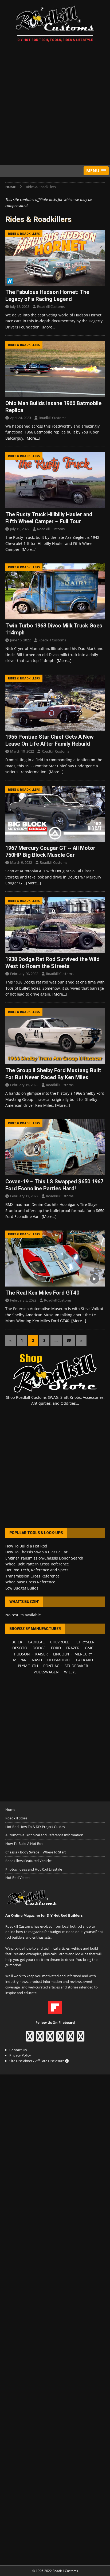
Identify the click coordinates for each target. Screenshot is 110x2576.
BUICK (17, 1642)
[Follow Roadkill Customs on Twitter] (70, 2039)
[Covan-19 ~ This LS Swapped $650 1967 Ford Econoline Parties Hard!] (55, 1147)
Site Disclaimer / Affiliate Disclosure (37, 2061)
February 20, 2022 (24, 974)
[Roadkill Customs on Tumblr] (60, 2039)
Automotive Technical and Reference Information (44, 1835)
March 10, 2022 (22, 751)
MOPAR (20, 1660)
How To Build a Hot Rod (26, 1546)
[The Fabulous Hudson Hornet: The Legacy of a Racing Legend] (55, 258)
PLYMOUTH (28, 1666)
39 (69, 1340)
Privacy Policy (20, 2055)
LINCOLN (61, 1654)
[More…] (49, 327)
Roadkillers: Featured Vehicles (29, 1861)
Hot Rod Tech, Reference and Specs (37, 1570)
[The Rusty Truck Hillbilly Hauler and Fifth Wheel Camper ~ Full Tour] (55, 480)
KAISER (42, 1654)
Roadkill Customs (51, 306)
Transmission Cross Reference (32, 1576)
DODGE (39, 1648)
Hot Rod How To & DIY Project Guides (35, 1827)
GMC (89, 1648)
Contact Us (18, 2050)
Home (10, 1809)
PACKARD (85, 1660)
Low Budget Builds (22, 1588)
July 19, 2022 (20, 529)
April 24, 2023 (21, 418)
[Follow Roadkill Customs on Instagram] (40, 2039)
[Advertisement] (55, 104)
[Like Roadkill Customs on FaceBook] (30, 2039)
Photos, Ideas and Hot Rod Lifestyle (34, 1869)
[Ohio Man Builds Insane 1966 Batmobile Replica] (55, 369)
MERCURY (83, 1654)
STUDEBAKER (76, 1666)
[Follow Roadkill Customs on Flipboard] (55, 2012)
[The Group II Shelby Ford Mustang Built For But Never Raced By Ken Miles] (55, 1036)
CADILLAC (36, 1642)
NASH (37, 1660)
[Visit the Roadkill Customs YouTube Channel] (80, 2039)
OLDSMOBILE (59, 1660)
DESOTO (20, 1648)
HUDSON (22, 1654)
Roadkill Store (16, 1818)
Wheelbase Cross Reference (30, 1582)
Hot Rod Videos (18, 1878)
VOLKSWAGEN (46, 1672)
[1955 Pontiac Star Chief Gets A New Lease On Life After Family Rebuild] (55, 703)
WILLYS (70, 1672)
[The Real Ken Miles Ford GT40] (55, 1259)
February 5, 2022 (23, 1300)
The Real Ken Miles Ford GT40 (42, 1293)
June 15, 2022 (20, 640)
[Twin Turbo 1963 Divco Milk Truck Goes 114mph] (55, 591)
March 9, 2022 (21, 862)
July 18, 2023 (20, 306)
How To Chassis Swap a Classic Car (36, 1552)
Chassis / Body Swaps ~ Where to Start (36, 1852)
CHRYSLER (85, 1642)
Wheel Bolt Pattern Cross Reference (37, 1564)
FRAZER (73, 1648)
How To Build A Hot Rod (24, 1844)
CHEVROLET (61, 1642)
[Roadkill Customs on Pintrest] (50, 2039)
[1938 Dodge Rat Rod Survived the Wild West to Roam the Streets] (55, 925)
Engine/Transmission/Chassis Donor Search (44, 1558)
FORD (56, 1648)
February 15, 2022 (24, 1085)
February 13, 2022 (24, 1196)
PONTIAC (51, 1666)
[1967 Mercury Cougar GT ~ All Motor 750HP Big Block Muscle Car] (55, 814)
